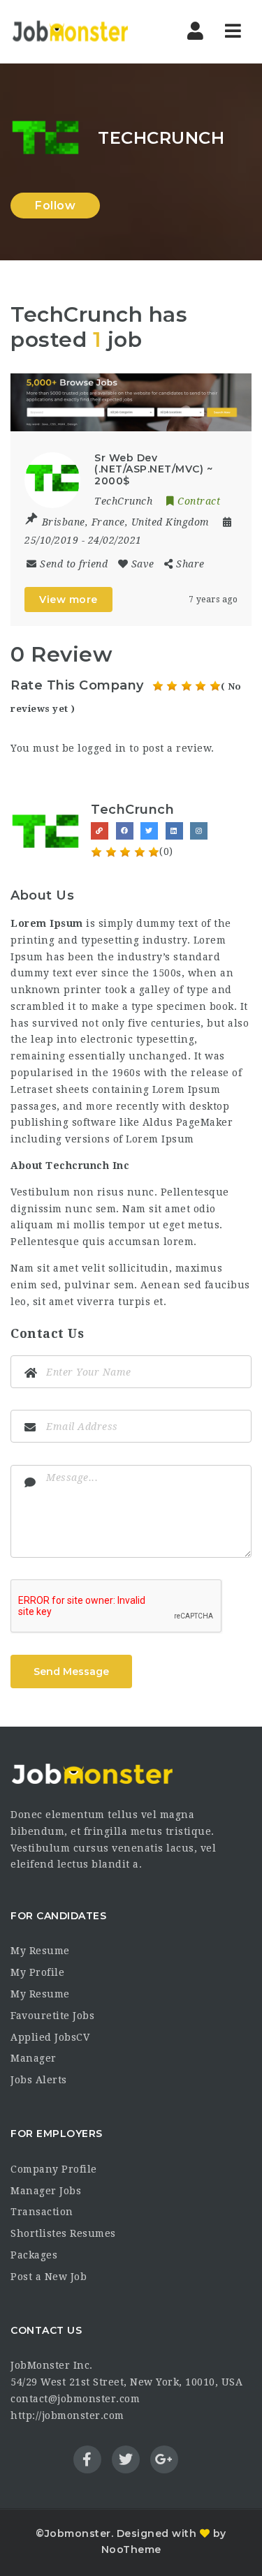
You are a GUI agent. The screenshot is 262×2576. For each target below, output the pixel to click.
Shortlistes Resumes (63, 2233)
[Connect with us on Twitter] (149, 831)
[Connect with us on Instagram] (199, 831)
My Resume (40, 1951)
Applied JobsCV (50, 2037)
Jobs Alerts (39, 2080)
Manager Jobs (46, 2191)
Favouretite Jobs (52, 2016)
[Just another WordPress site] (70, 31)
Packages (34, 2255)
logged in (102, 748)
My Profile (37, 1972)
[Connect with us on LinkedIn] (174, 831)
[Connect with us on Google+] (224, 831)
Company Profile (54, 2169)
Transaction (42, 2212)
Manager (34, 2058)
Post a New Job (49, 2277)
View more (68, 600)
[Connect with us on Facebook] (125, 831)
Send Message (71, 1672)
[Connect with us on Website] (100, 831)
